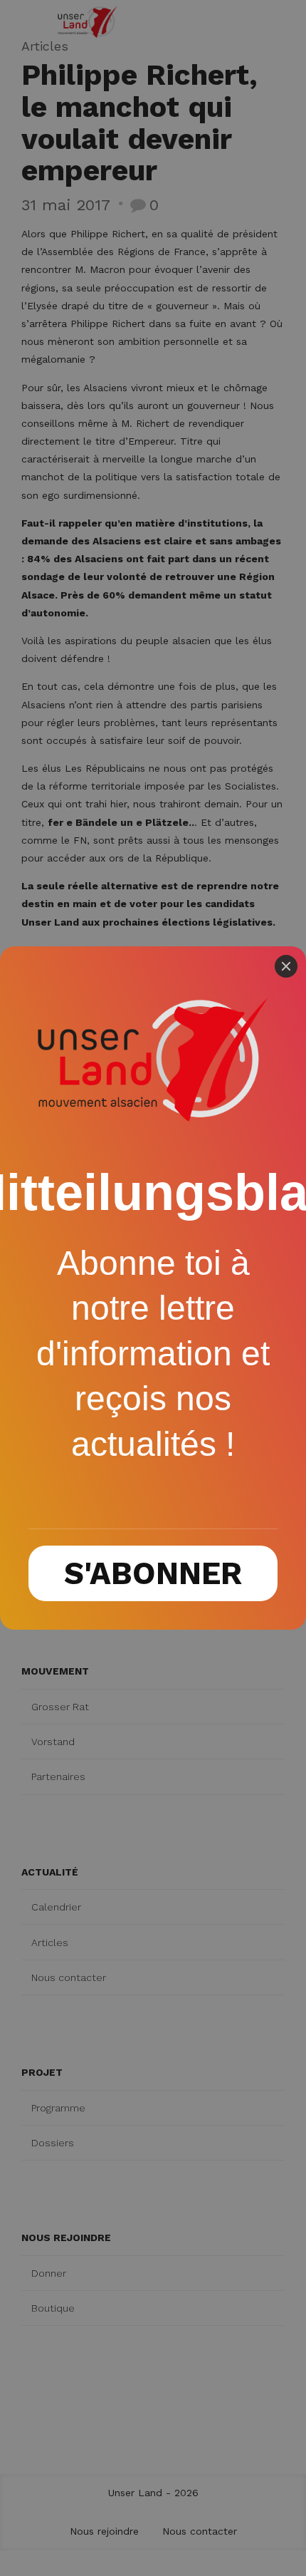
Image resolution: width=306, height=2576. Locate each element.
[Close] (286, 966)
